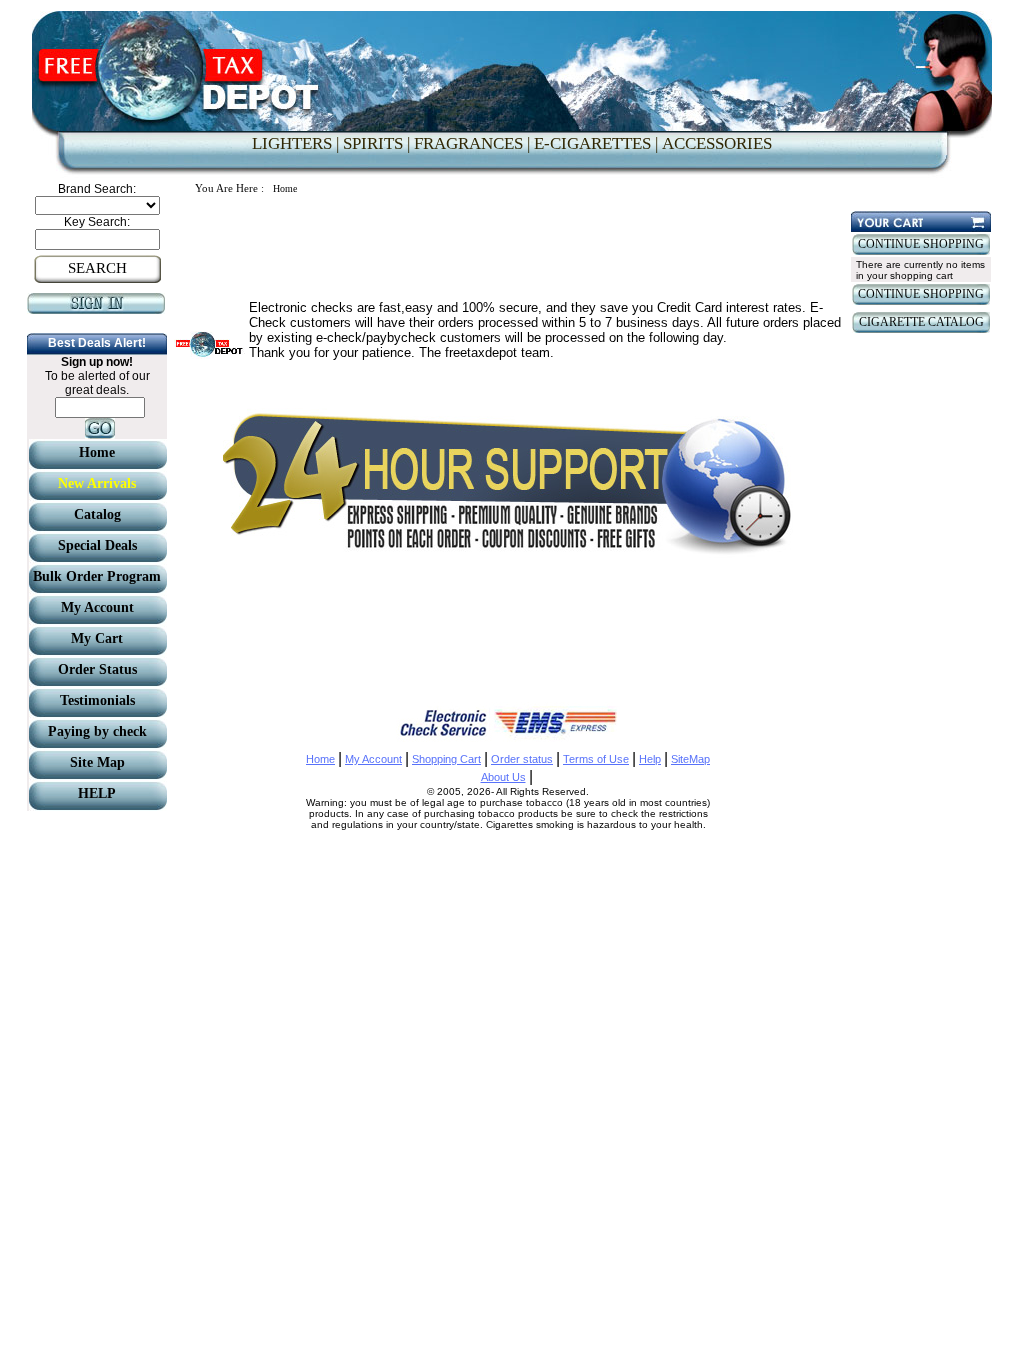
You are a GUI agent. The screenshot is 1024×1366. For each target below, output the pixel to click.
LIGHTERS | (295, 143)
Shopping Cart (446, 759)
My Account (373, 759)
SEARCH (97, 268)
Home (320, 759)
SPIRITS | (376, 143)
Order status (522, 759)
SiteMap (690, 759)
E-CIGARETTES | (596, 143)
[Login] (97, 309)
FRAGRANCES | (472, 143)
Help (650, 759)
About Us (503, 777)
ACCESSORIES (717, 143)
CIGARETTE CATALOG (921, 322)
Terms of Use (596, 759)
